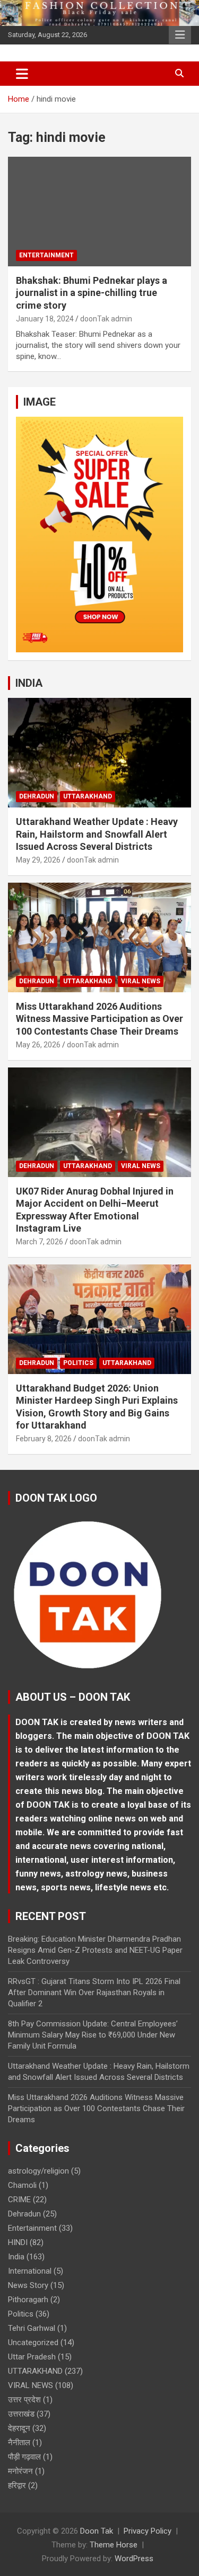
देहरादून (19, 2428)
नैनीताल (19, 2443)
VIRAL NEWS (141, 981)
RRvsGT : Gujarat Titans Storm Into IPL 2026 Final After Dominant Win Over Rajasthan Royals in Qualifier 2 (94, 1992)
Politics (78, 1363)
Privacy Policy (148, 2531)
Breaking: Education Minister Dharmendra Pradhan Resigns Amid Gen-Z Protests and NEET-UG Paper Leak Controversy (95, 1950)
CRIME (19, 2200)
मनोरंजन (20, 2471)
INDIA (29, 683)
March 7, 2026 (40, 1242)
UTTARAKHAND (88, 796)
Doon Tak (97, 2531)
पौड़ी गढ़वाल (24, 2457)
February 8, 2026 (44, 1439)
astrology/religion (38, 2171)
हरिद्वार (17, 2485)
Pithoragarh (28, 2300)
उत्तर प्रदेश (24, 2400)
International (30, 2271)
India (16, 2257)
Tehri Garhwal (32, 2328)
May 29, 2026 (38, 860)
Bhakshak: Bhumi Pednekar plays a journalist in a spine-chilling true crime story (92, 293)
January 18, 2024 (45, 319)
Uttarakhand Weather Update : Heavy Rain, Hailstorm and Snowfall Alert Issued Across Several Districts (97, 834)
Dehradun (37, 796)
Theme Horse (114, 2545)
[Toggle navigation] (22, 74)
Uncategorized (33, 2342)
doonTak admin (106, 319)
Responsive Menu (180, 35)
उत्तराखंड (21, 2414)
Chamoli (22, 2185)
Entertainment (46, 255)
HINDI (18, 2242)
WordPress (134, 2559)
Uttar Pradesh (32, 2357)
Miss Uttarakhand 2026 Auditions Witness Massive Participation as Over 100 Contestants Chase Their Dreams (99, 1019)
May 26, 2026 (38, 1045)
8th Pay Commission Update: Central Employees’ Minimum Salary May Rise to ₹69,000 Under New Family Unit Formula (93, 2035)
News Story (28, 2285)
